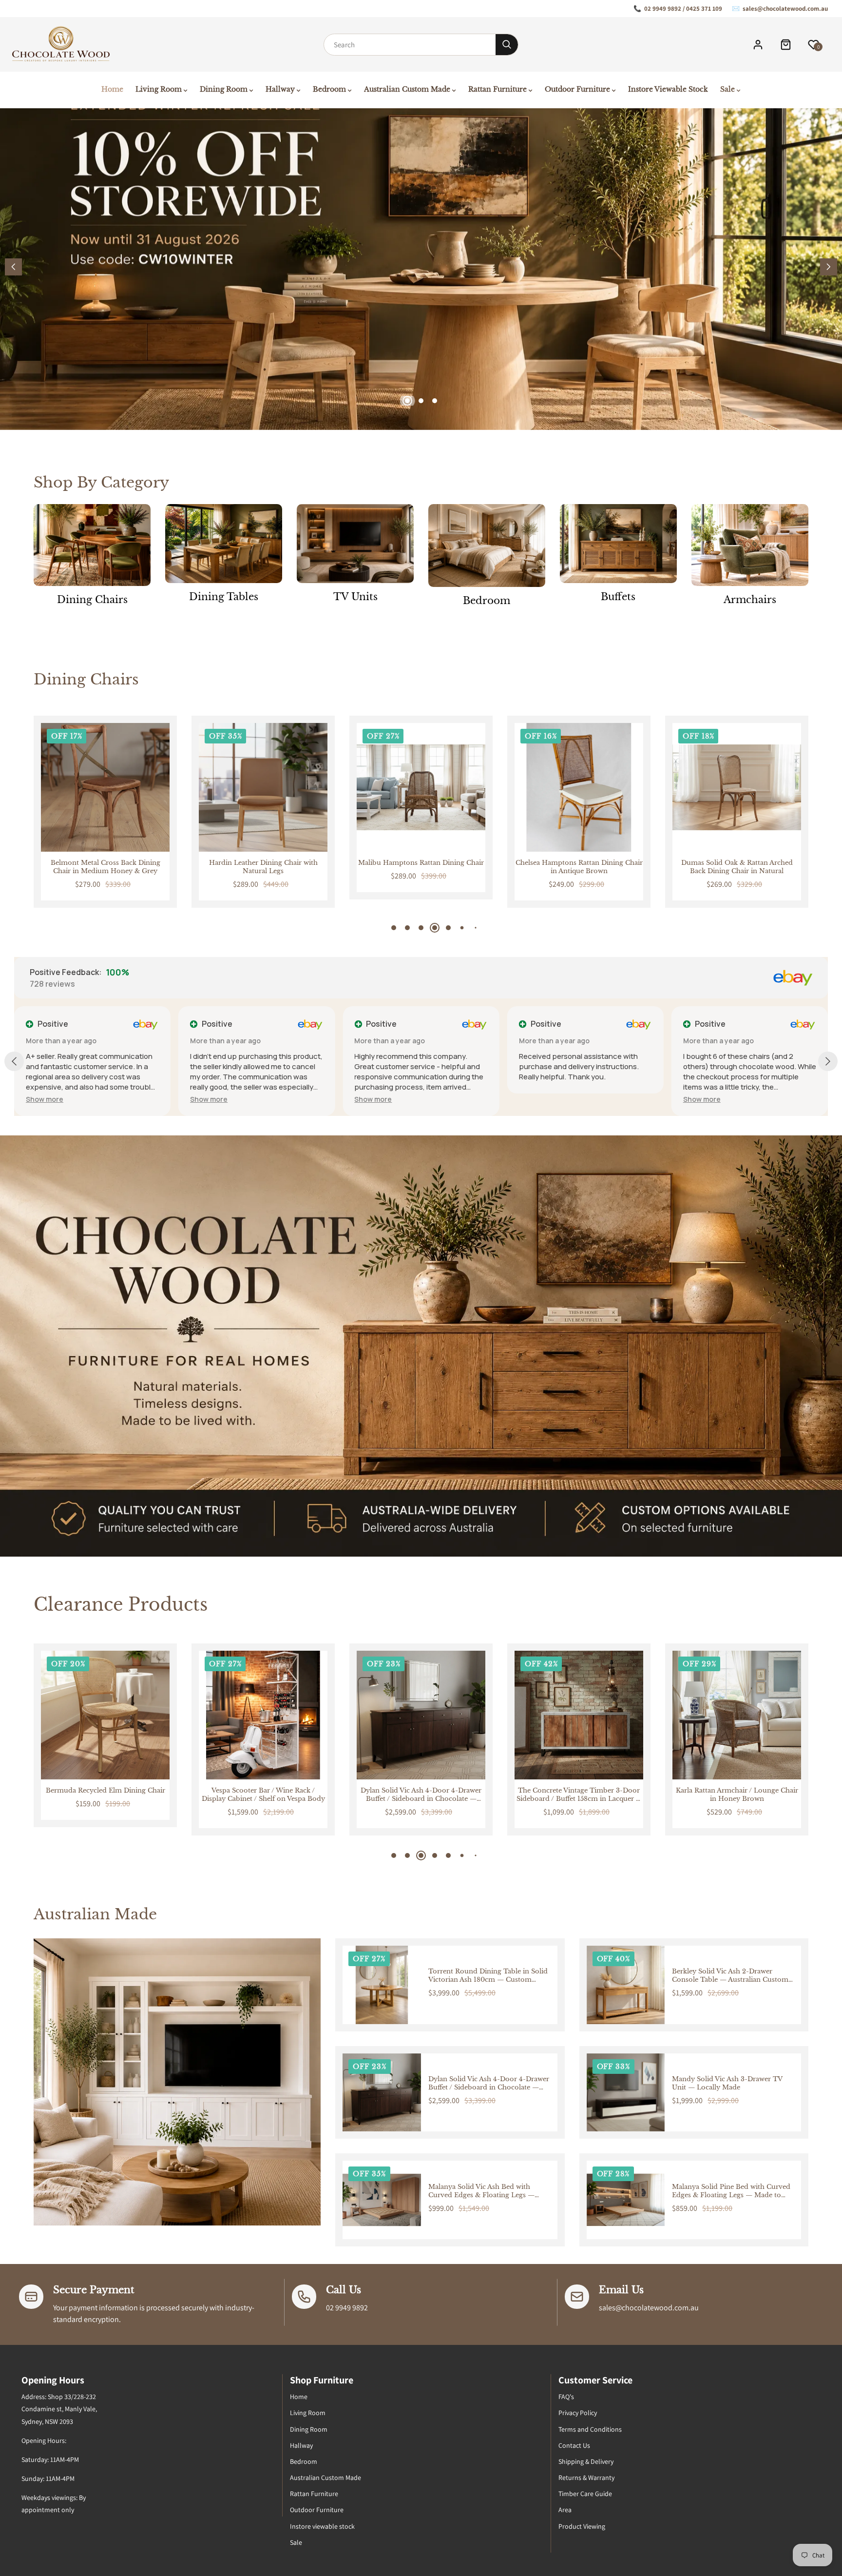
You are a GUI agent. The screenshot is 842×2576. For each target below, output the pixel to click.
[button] (829, 267)
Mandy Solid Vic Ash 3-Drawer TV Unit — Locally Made (727, 2083)
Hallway (301, 2445)
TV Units (355, 597)
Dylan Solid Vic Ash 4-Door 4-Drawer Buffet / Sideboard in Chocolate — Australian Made (105, 1795)
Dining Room (309, 2429)
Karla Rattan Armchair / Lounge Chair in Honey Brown (421, 1795)
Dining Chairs (92, 600)
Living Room (308, 2413)
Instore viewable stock (322, 2526)
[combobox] (410, 45)
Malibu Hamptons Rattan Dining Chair (263, 863)
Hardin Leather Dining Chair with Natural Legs (105, 867)
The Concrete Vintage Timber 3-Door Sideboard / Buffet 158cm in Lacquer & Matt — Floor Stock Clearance (263, 1795)
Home (299, 2397)
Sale (296, 2542)
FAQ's (566, 2397)
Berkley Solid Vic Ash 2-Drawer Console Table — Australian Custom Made (730, 1976)
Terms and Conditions (590, 2429)
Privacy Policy (578, 2413)
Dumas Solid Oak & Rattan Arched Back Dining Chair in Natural (579, 867)
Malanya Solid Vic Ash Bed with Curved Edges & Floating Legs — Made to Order (481, 2191)
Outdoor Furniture (317, 2510)
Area (565, 2510)
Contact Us (574, 2445)
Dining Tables (224, 597)
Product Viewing (582, 2526)
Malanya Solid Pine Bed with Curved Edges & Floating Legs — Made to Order (731, 2191)
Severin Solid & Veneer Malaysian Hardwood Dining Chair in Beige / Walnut (737, 867)
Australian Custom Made (325, 2478)
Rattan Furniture (314, 2494)
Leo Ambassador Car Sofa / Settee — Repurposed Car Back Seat (579, 1795)
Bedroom (487, 601)
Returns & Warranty (586, 2478)
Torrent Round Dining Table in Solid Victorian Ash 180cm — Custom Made (488, 1976)
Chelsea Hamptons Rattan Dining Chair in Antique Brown (421, 867)
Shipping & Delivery (586, 2461)
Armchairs (750, 600)
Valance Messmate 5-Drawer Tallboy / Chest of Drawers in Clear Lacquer (737, 1795)
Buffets (618, 597)
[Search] (507, 45)
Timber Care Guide (585, 2494)
